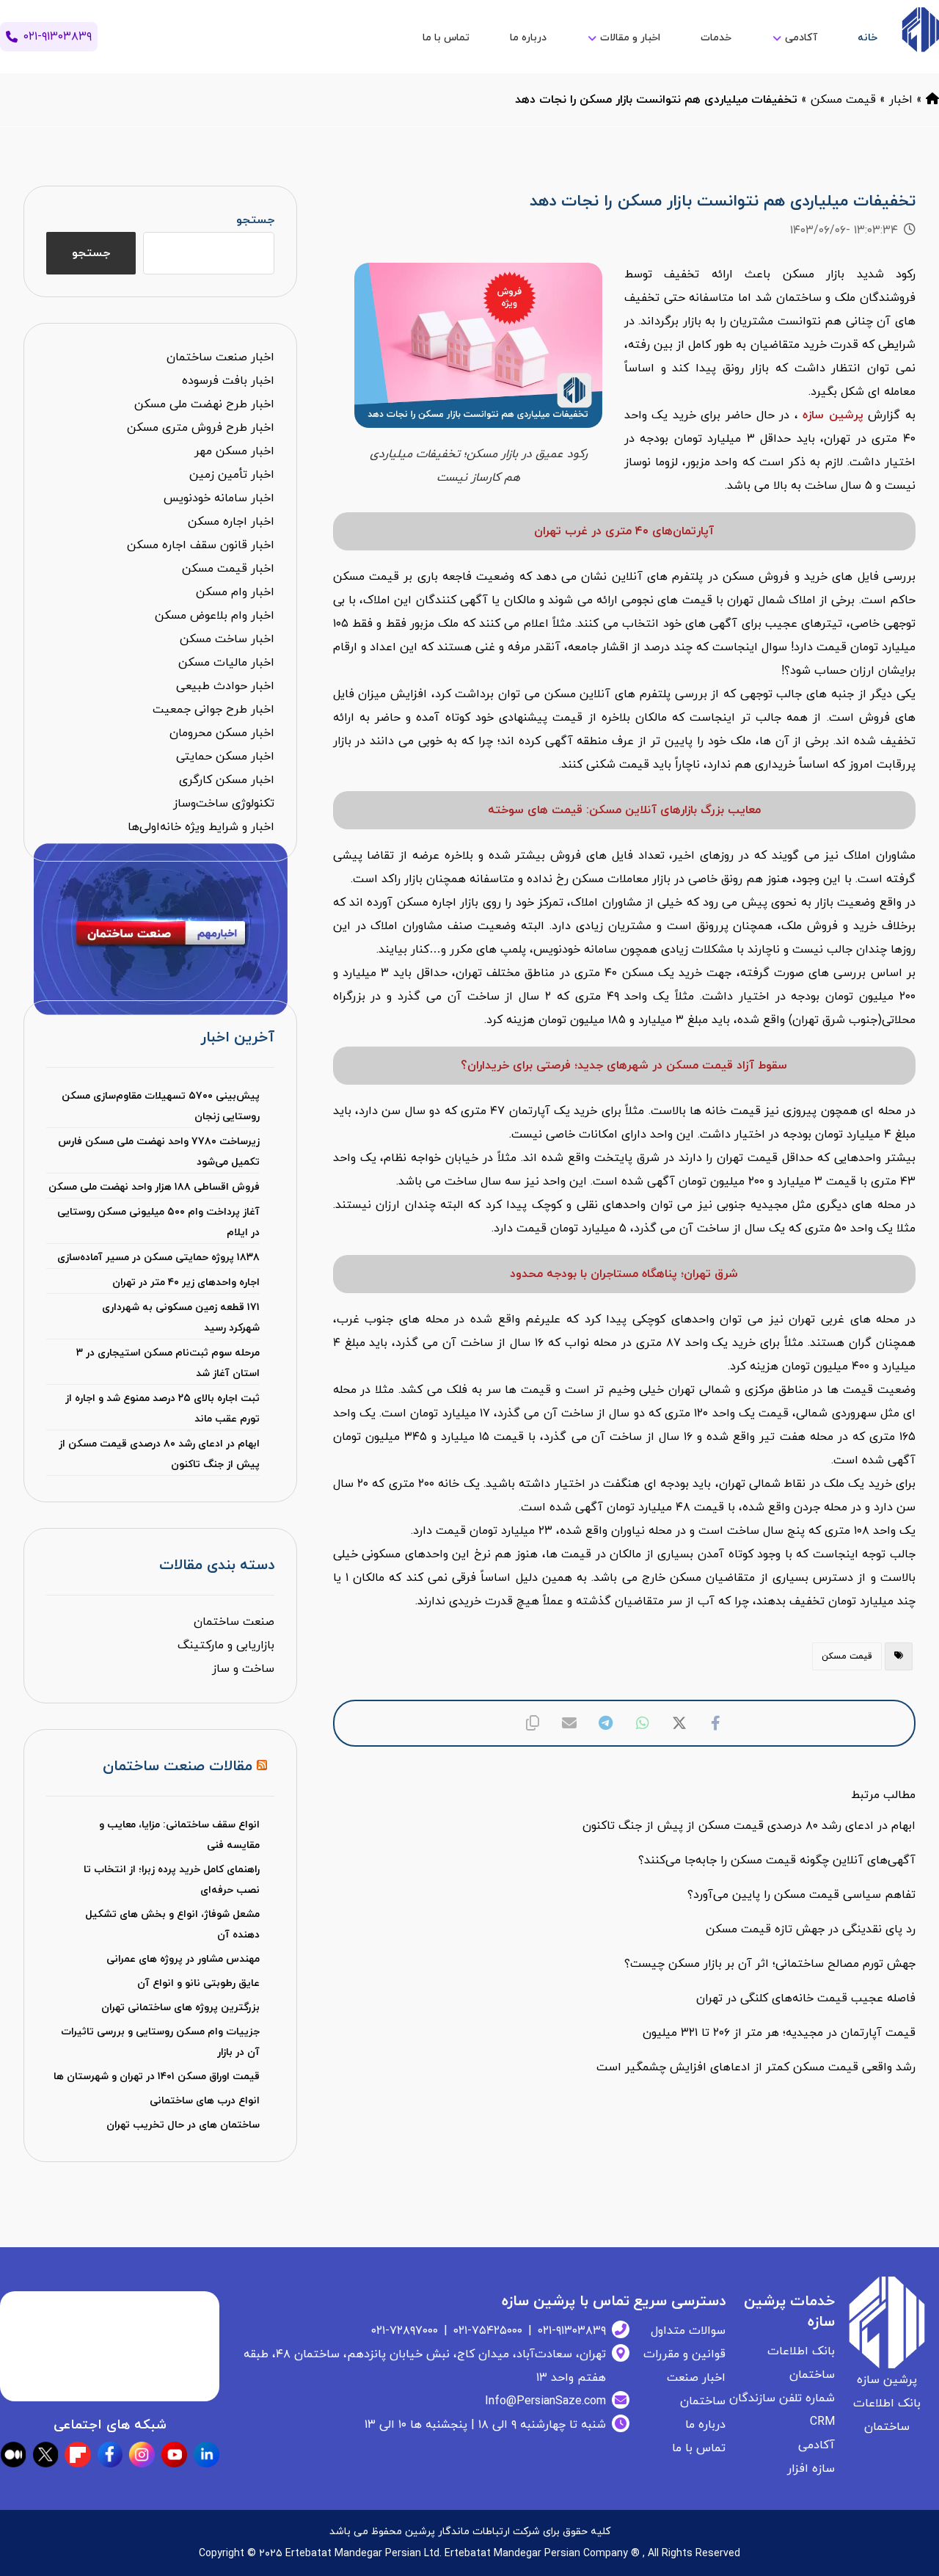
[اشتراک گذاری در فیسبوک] (716, 1723)
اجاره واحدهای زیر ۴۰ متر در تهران (186, 1282)
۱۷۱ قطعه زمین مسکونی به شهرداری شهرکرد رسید (181, 1318)
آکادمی (816, 2445)
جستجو (255, 220)
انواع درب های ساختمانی (205, 2101)
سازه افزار (811, 2469)
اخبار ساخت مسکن (227, 639)
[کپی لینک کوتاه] (533, 1723)
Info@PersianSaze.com (545, 2401)
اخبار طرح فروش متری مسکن (201, 428)
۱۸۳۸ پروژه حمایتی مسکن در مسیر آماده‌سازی (158, 1258)
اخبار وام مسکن (235, 592)
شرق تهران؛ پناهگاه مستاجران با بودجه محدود (624, 1274)
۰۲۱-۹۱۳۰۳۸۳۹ (572, 2331)
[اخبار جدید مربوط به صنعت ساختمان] (920, 30)
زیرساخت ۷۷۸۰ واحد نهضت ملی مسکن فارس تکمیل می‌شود (159, 1152)
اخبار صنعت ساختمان (220, 357)
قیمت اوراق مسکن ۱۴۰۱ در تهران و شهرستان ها (157, 2077)
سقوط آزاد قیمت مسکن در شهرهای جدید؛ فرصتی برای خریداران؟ (624, 1066)
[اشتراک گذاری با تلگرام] (606, 1723)
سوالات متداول (688, 2331)
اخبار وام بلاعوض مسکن (215, 616)
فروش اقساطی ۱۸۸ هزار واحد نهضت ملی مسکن (154, 1187)
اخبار (901, 100)
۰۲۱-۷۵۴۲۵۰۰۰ (488, 2331)
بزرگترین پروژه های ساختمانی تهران (180, 2008)
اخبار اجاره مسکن (231, 522)
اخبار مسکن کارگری (227, 780)
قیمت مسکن (843, 100)
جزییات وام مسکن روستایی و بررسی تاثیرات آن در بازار (160, 2042)
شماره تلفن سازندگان (782, 2398)
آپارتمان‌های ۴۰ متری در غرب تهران (624, 531)
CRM (822, 2422)
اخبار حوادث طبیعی (225, 686)
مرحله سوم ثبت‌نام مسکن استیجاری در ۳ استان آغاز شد (168, 1363)
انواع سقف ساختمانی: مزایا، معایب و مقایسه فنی (179, 1835)
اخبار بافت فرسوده (228, 381)
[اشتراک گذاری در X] (679, 1723)
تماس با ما (699, 2448)
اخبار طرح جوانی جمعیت (213, 710)
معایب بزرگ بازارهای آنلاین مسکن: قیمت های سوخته (624, 810)
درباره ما (705, 2425)
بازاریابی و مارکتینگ (226, 1645)
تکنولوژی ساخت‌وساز (224, 804)
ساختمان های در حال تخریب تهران (183, 2125)
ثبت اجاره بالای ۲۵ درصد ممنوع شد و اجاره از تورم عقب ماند (162, 1409)
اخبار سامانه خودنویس (219, 498)
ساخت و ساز (243, 1669)
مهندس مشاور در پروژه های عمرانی (183, 1959)
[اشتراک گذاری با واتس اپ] (643, 1723)
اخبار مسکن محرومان (222, 733)
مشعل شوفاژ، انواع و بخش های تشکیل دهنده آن (172, 1925)
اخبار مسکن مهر (234, 451)
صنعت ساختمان (234, 1622)
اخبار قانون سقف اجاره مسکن (201, 545)
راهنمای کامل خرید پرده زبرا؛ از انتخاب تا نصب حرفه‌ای (172, 1880)
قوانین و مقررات (684, 2354)
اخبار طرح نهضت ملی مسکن (204, 404)
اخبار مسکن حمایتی (225, 757)
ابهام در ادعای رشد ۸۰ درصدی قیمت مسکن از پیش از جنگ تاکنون (159, 1454)
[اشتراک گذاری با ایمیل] (569, 1723)
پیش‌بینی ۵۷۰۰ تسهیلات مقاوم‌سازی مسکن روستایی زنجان (161, 1106)
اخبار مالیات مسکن (226, 663)
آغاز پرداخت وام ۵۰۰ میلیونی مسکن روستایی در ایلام (158, 1222)
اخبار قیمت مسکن (228, 569)
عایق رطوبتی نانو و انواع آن (198, 1983)
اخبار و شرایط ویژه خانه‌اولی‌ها (201, 827)
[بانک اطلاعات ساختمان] (932, 100)
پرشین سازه (833, 415)
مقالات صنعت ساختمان (178, 1767)
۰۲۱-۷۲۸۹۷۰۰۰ (405, 2331)
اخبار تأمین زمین (232, 475)
